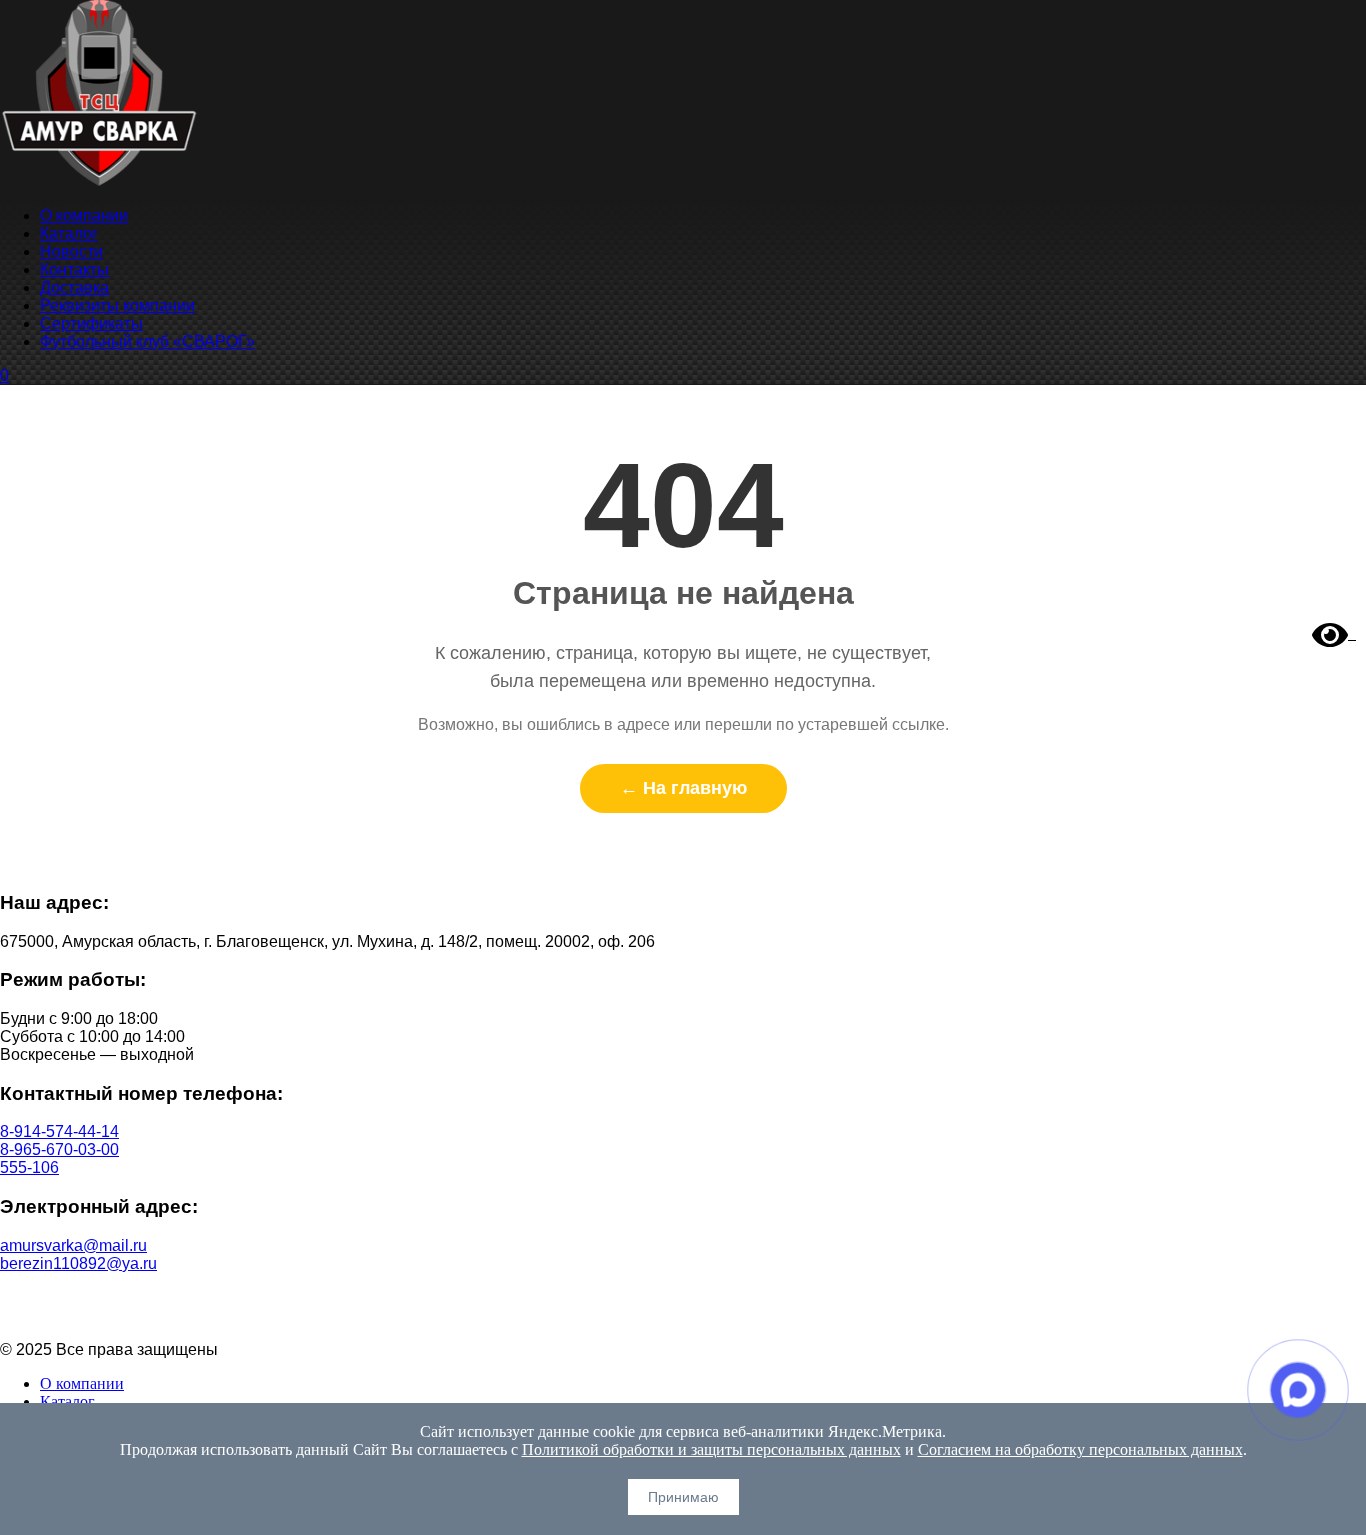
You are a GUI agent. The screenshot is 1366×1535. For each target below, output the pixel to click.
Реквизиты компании (117, 305)
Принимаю (683, 1497)
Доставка (74, 287)
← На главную (683, 788)
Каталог (69, 233)
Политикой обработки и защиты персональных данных (711, 1449)
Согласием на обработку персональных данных (1080, 1449)
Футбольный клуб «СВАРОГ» (147, 341)
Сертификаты (91, 323)
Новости (71, 251)
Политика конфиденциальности (683, 1297)
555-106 (29, 1167)
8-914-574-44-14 (59, 1131)
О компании (84, 215)
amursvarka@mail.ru (73, 1245)
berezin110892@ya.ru (78, 1263)
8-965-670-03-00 (59, 1149)
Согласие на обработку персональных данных (683, 1315)
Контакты (74, 269)
